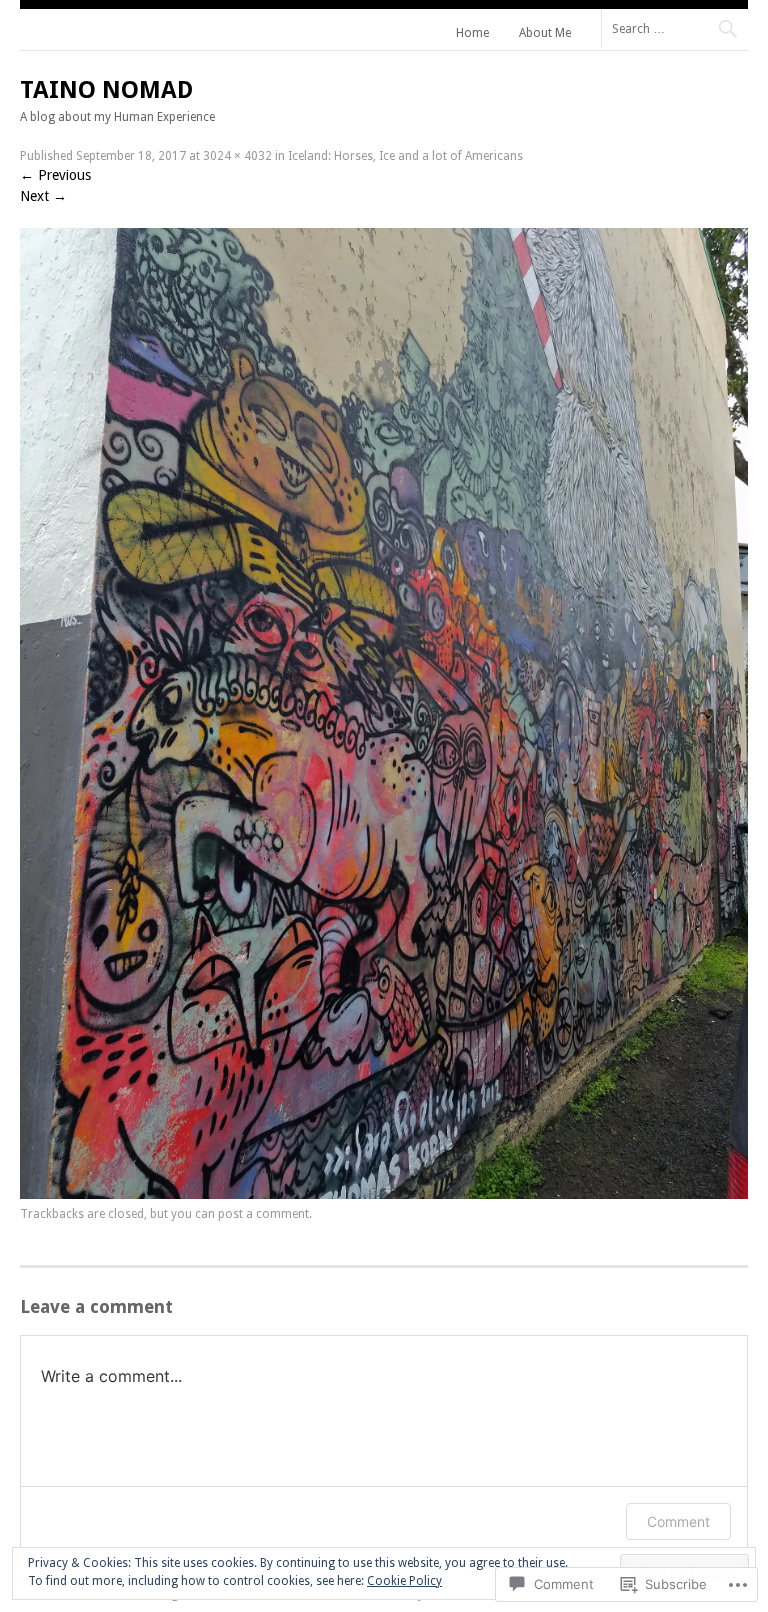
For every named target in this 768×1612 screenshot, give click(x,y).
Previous (55, 175)
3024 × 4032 (237, 156)
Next (43, 196)
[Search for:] (674, 28)
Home (472, 33)
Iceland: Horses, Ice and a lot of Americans (405, 156)
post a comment (263, 1214)
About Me (545, 33)
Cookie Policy (404, 1581)
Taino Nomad (106, 90)
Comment (678, 1521)
